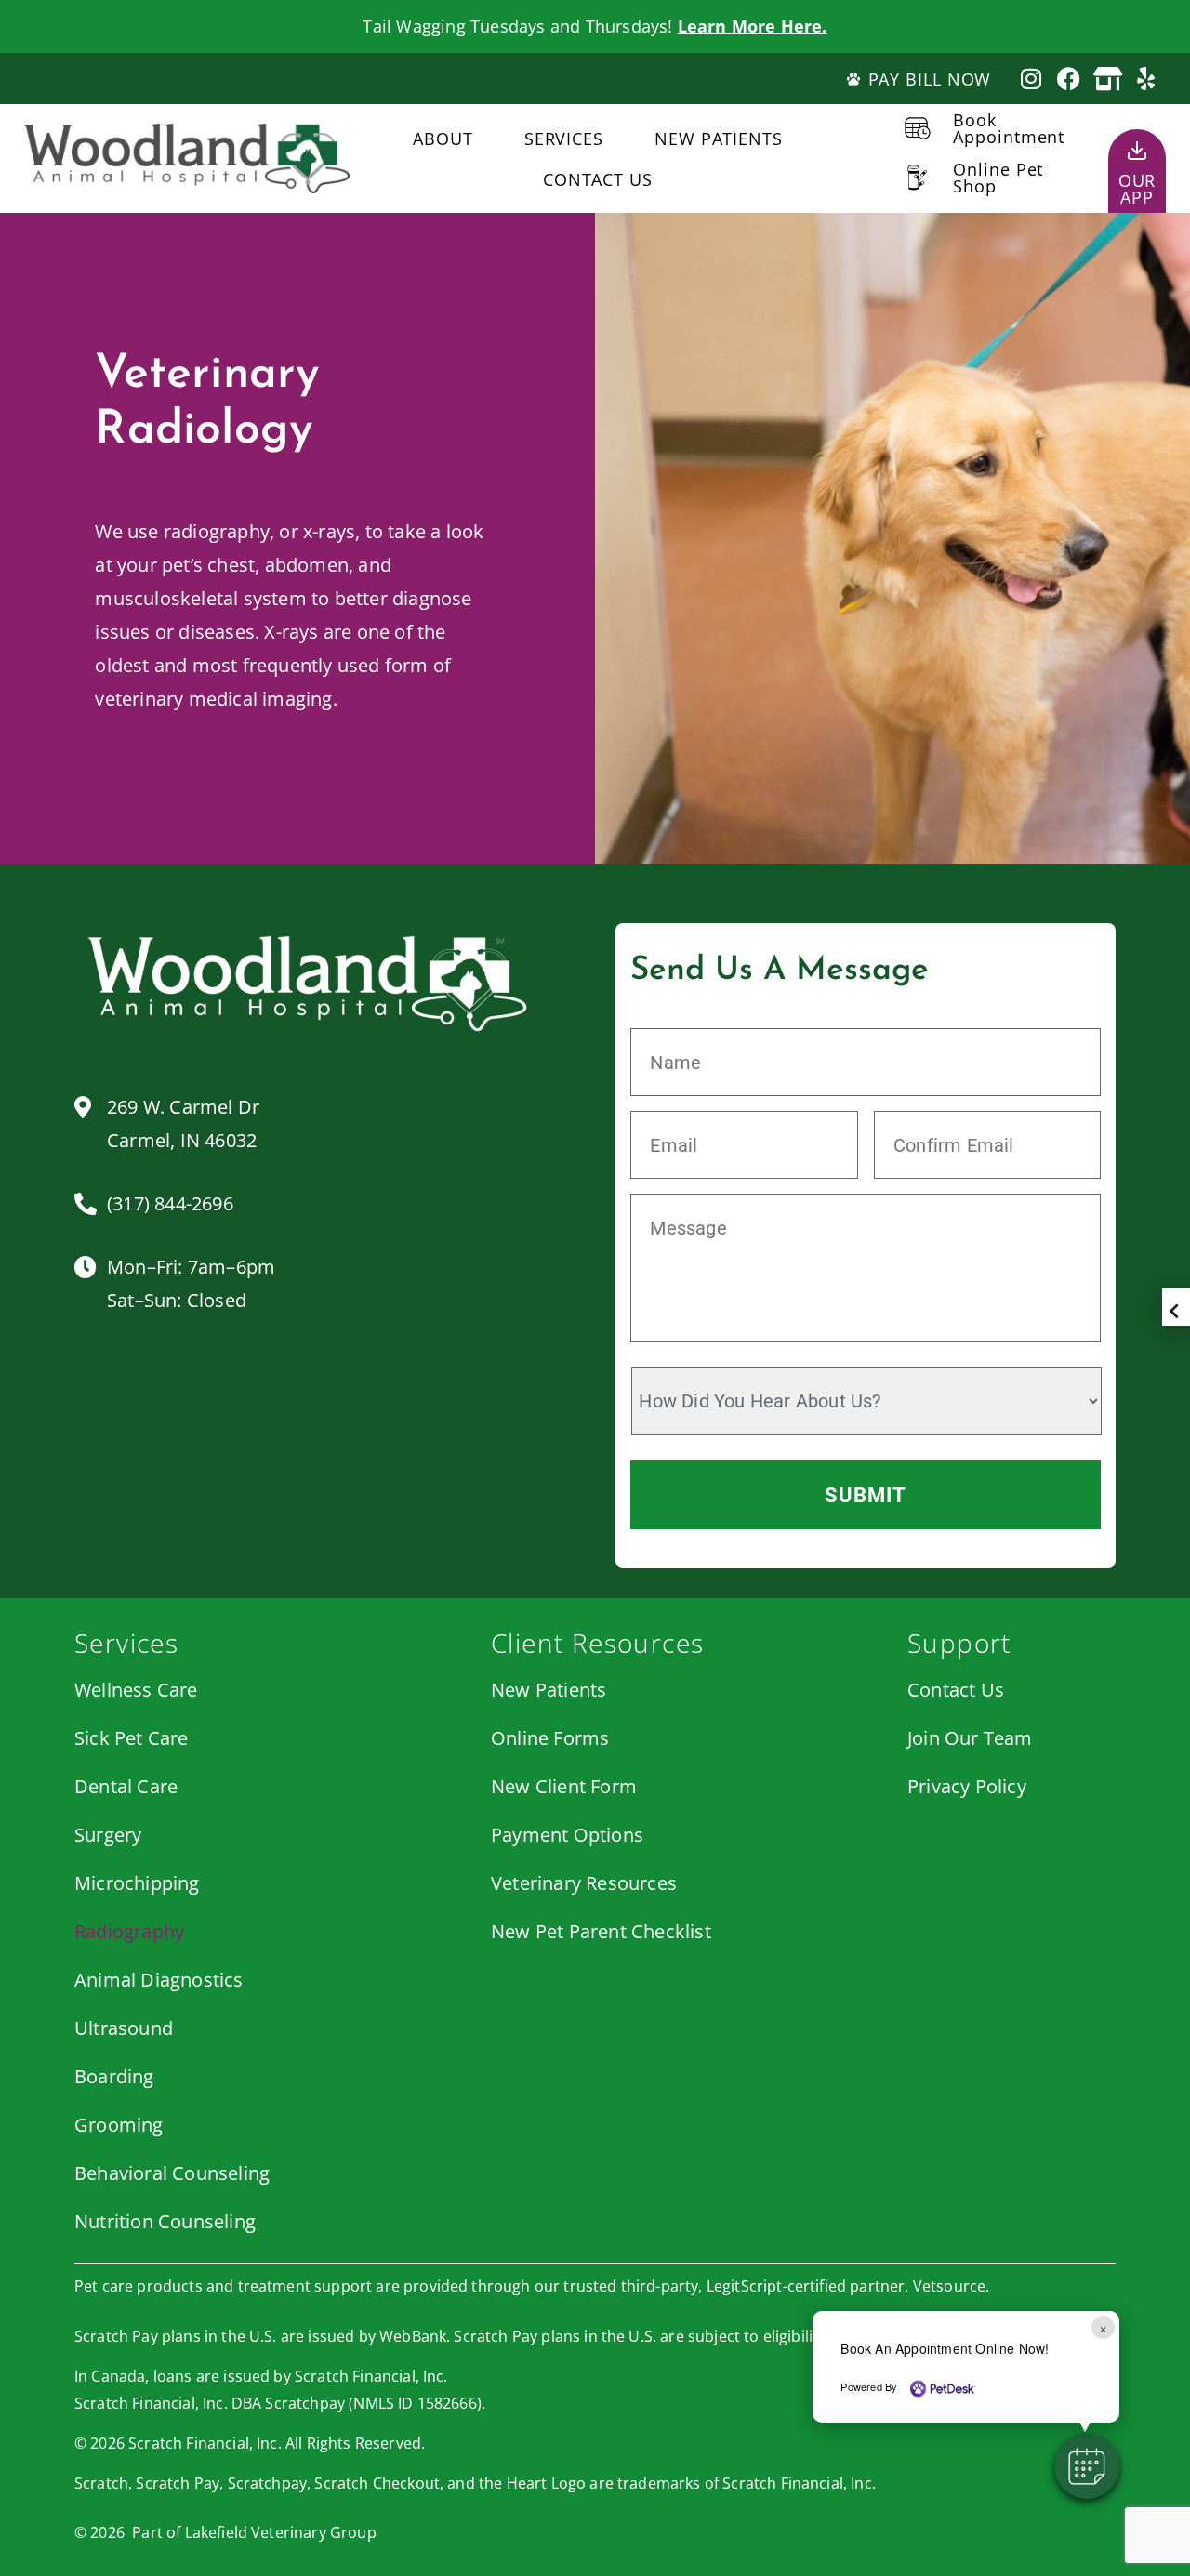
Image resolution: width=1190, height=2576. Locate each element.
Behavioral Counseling (172, 2173)
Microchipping (137, 1883)
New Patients (719, 139)
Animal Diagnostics (159, 1980)
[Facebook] (1070, 79)
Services (564, 139)
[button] (1087, 2466)
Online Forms (550, 1738)
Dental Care (126, 1786)
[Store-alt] (1108, 79)
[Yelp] (1146, 79)
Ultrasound (124, 2028)
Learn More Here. (753, 26)
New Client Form (564, 1786)
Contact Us (598, 179)
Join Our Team (970, 1738)
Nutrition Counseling (165, 2221)
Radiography (129, 1931)
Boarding (114, 2076)
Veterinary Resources (584, 1883)
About (443, 139)
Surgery (108, 1835)
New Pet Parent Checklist (601, 1931)
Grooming (119, 2125)
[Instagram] (1031, 79)
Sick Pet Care (132, 1738)
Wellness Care (136, 1690)
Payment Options (567, 1835)
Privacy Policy (967, 1786)
